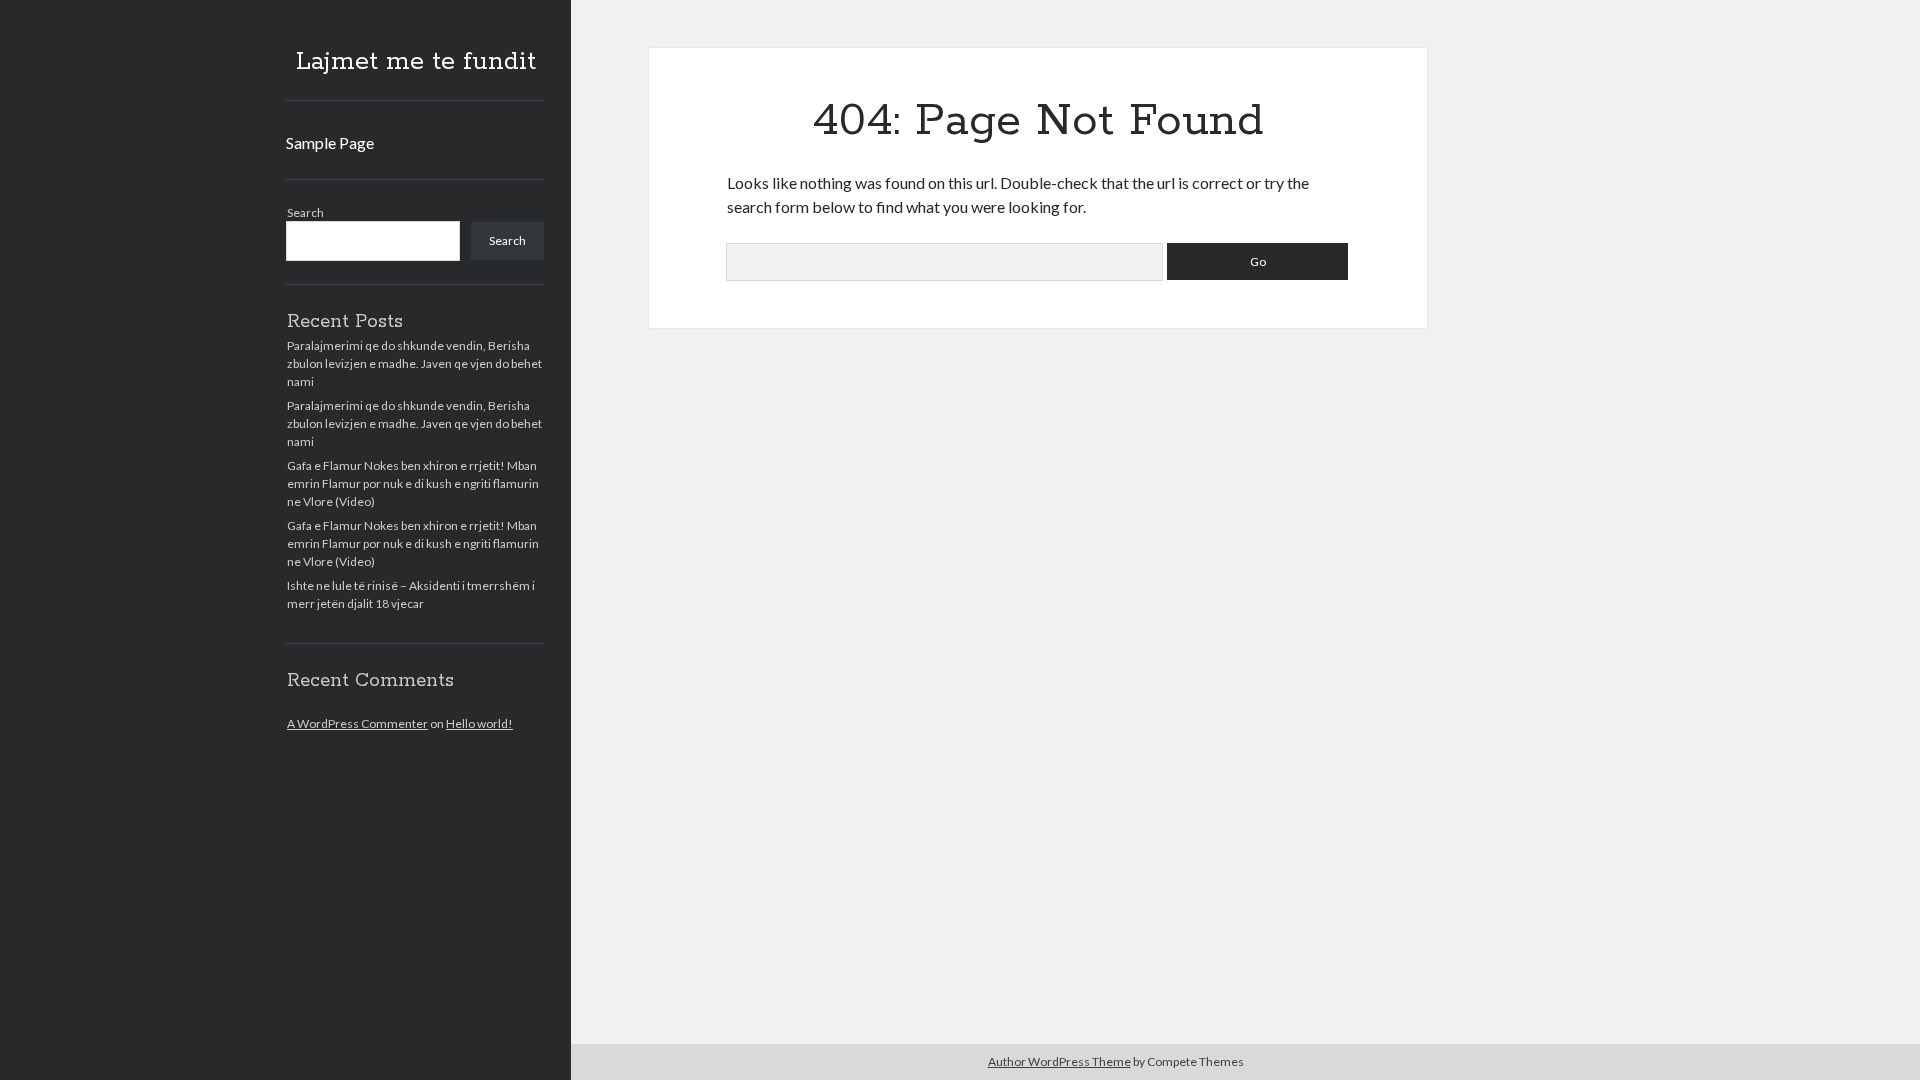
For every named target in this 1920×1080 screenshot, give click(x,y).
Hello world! (479, 723)
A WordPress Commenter (357, 723)
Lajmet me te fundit (416, 62)
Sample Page (330, 142)
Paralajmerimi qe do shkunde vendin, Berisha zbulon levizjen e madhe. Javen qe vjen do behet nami (414, 363)
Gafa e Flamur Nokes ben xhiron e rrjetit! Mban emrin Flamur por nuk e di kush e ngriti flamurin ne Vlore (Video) (413, 483)
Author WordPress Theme (1059, 1061)
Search (305, 212)
